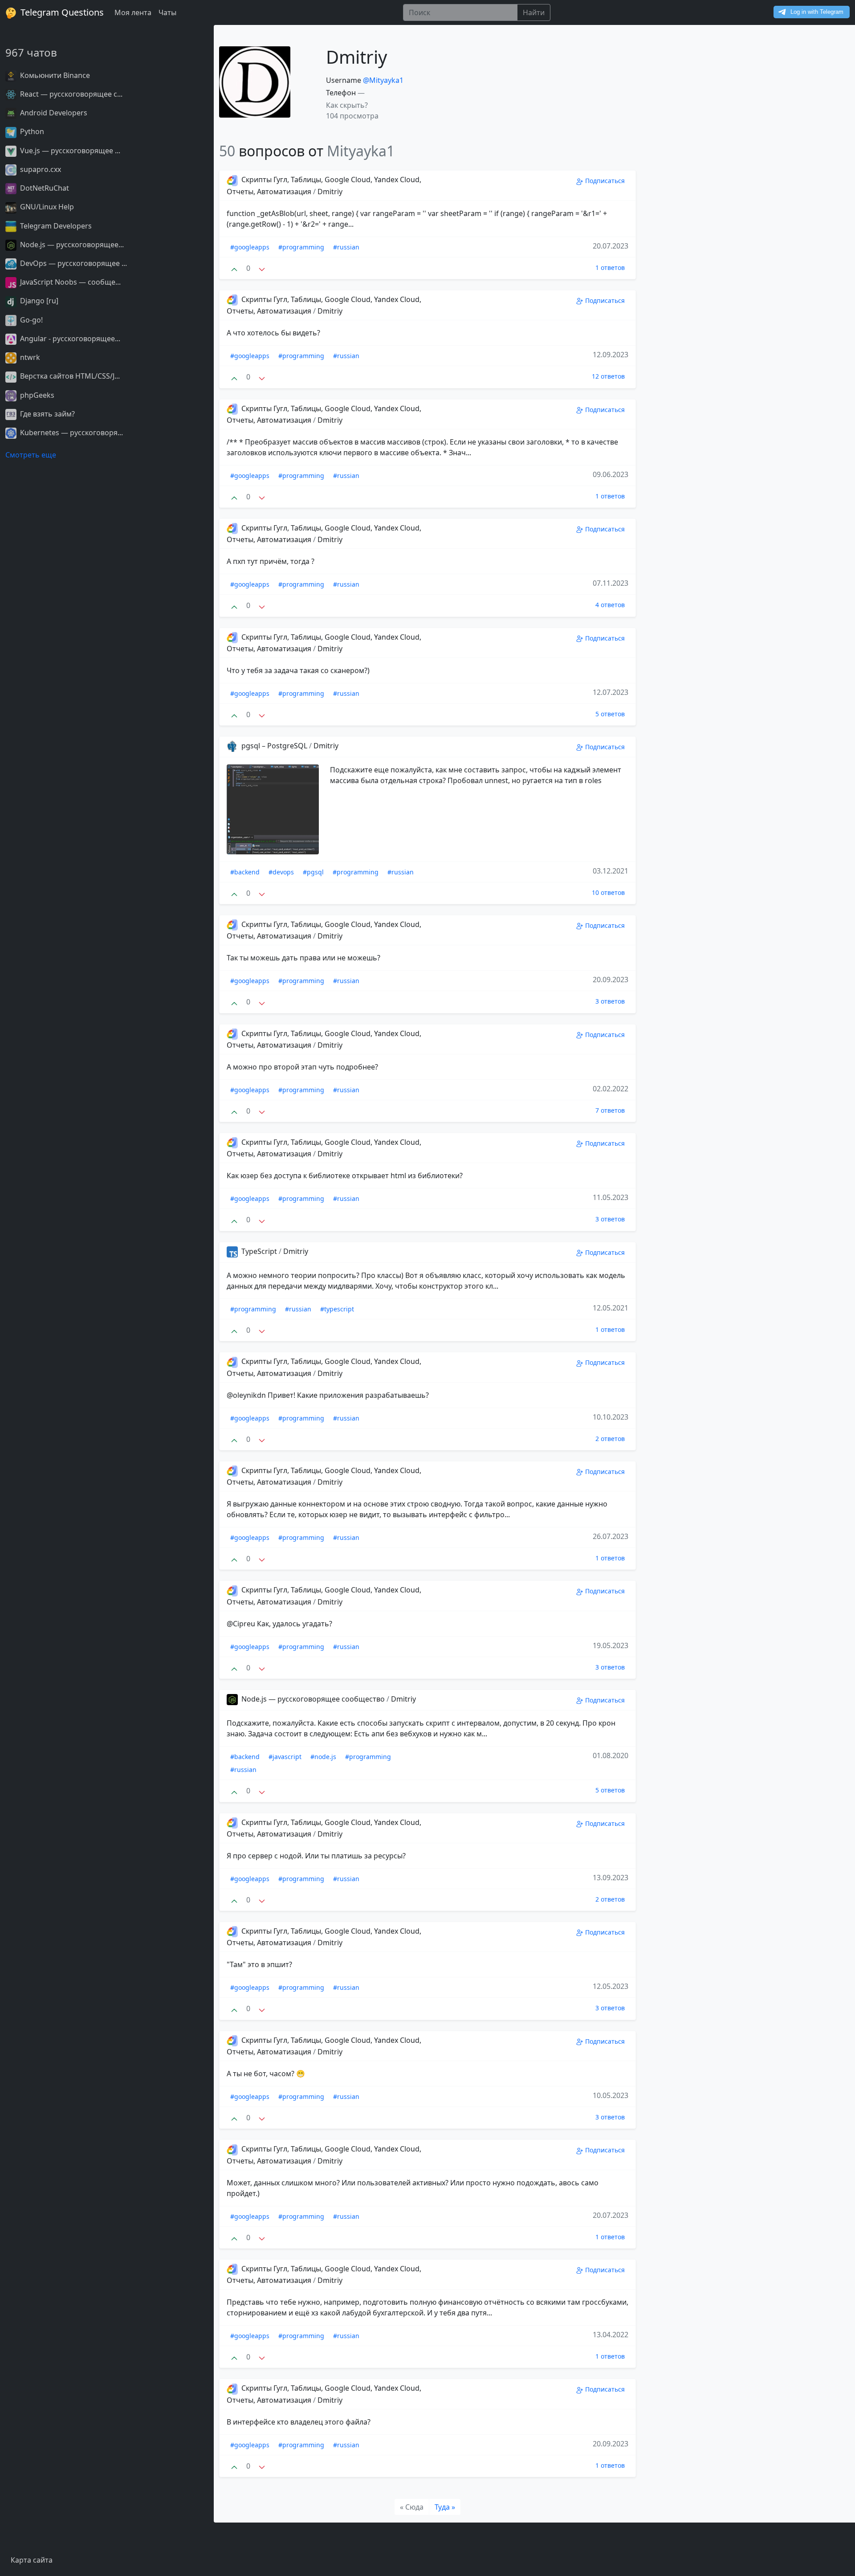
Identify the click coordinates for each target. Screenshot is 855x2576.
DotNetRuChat (44, 188)
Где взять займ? (47, 414)
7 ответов (610, 1110)
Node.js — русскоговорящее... (71, 245)
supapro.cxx (40, 169)
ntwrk (29, 357)
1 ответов (610, 267)
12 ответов (608, 376)
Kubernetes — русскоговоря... (71, 433)
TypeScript (259, 1251)
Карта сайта (32, 2560)
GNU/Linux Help (46, 207)
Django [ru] (38, 301)
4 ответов (610, 605)
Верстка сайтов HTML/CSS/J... (69, 376)
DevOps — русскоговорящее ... (73, 263)
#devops (281, 872)
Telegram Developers (55, 226)
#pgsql (313, 872)
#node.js (323, 1757)
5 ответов (610, 714)
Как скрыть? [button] (347, 105)
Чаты (167, 12)
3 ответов (610, 1001)
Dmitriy (330, 192)
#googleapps (250, 247)
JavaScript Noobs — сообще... (69, 282)
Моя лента (133, 12)
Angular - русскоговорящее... (69, 339)
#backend (245, 872)
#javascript (285, 1757)
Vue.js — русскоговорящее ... (69, 151)
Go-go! (31, 320)
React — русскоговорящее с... (70, 94)
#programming (301, 247)
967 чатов (31, 52)
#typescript (337, 1309)
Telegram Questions (61, 12)
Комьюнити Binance (54, 75)
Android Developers (53, 113)
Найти (534, 12)
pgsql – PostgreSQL (274, 746)
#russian (346, 247)
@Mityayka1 (383, 80)
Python (31, 131)
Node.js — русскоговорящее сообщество (313, 1699)
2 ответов (610, 1439)
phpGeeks (36, 395)
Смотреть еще (31, 455)
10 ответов (608, 892)
